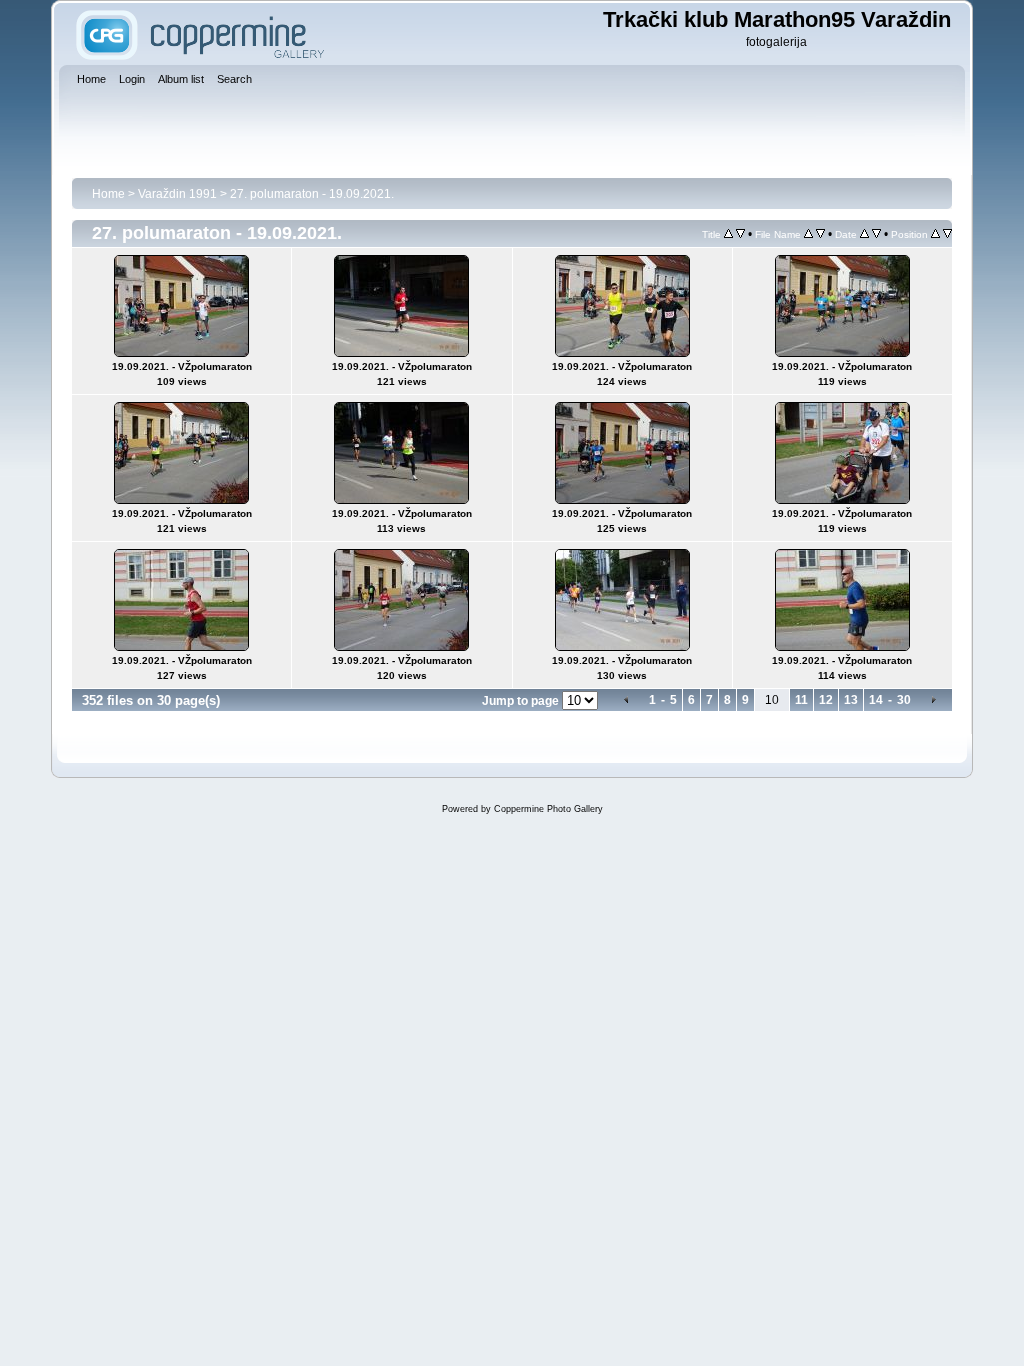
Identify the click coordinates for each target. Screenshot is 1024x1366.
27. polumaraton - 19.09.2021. (312, 194)
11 (801, 700)
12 (826, 700)
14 (876, 700)
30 (904, 700)
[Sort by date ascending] (864, 234)
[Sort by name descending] (820, 234)
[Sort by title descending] (740, 234)
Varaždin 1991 (177, 194)
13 (851, 700)
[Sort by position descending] (947, 234)
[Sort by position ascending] (935, 234)
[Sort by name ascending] (808, 234)
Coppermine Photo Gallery (548, 809)
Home (108, 194)
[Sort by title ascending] (728, 234)
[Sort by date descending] (876, 234)
